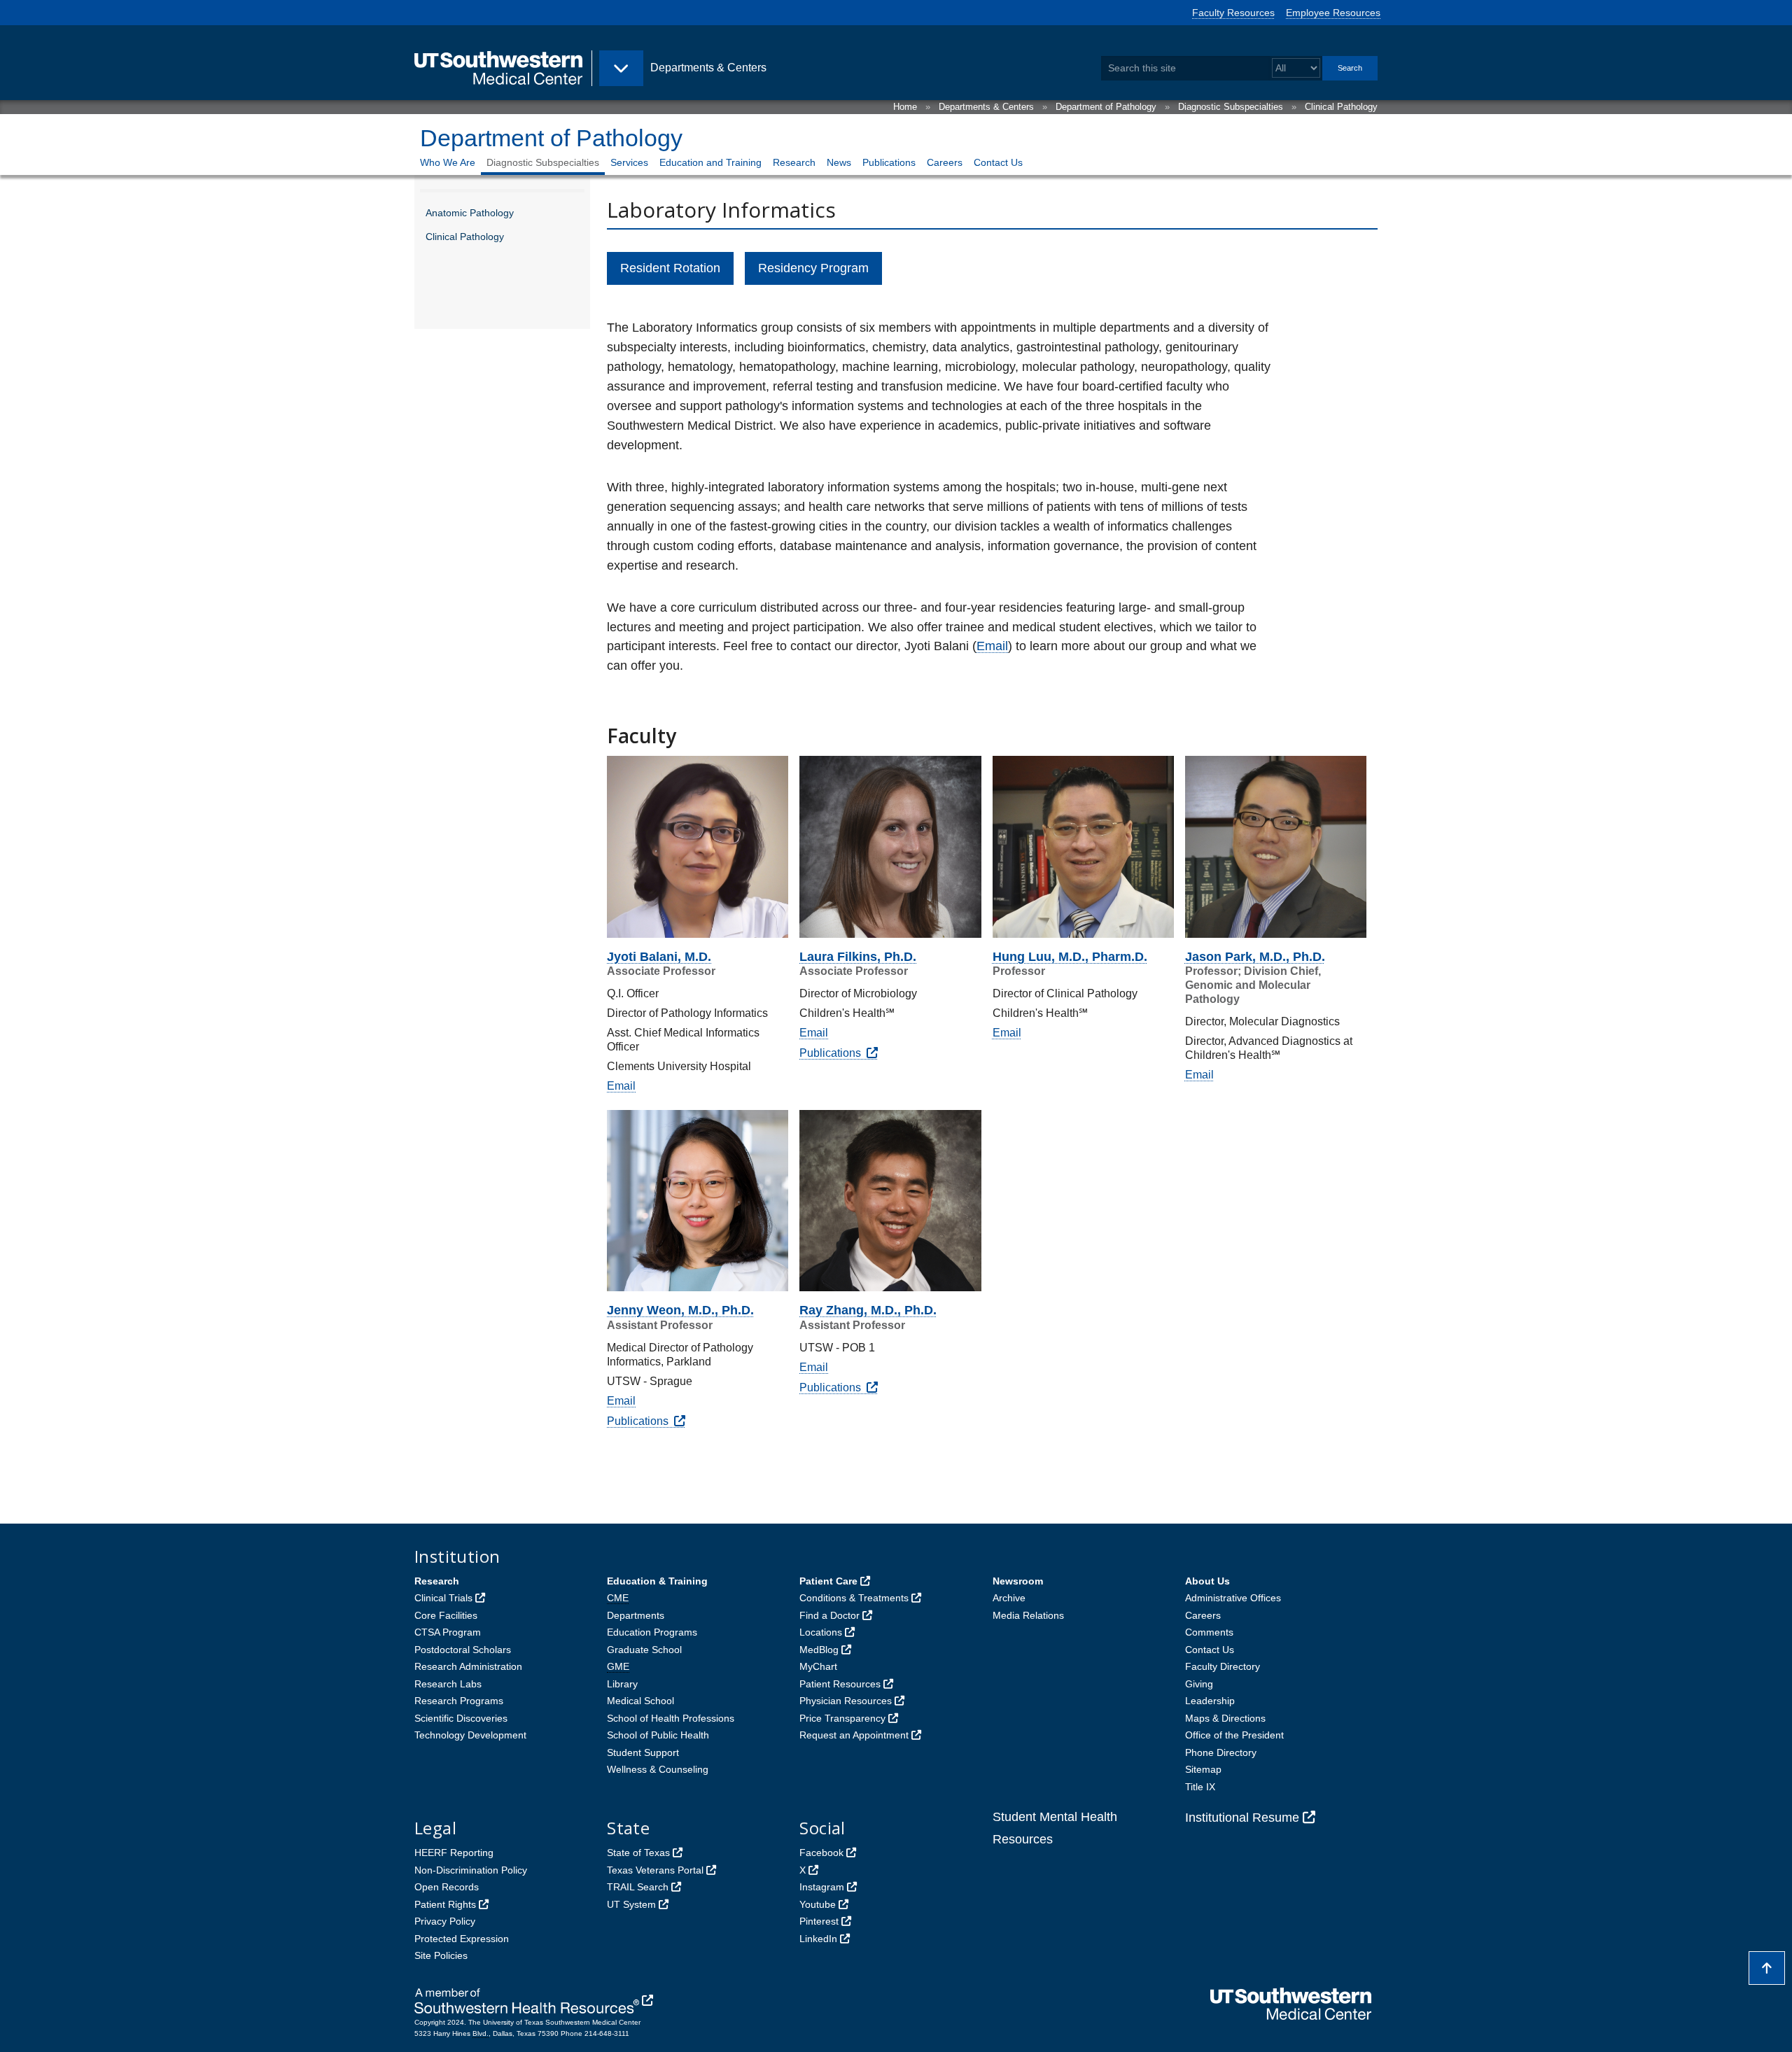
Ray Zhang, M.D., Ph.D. (868, 1310)
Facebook (821, 1853)
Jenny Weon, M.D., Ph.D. (680, 1310)
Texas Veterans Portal (655, 1870)
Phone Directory (1221, 1752)
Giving (1199, 1684)
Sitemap (1203, 1769)
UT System (631, 1904)
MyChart (818, 1666)
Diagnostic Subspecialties (1231, 107)
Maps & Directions (1225, 1718)
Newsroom (1018, 1581)
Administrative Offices (1233, 1598)
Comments (1209, 1632)
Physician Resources (846, 1701)
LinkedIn (818, 1939)
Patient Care (828, 1581)
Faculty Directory (1223, 1666)
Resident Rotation (670, 268)
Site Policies (441, 1955)
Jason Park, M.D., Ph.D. (1255, 957)
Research (794, 162)
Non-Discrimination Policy (471, 1870)
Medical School (640, 1701)
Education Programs (652, 1632)
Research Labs (448, 1684)
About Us (1207, 1581)
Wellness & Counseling (658, 1769)
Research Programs (459, 1701)
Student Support (643, 1752)
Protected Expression (462, 1939)
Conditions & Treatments (854, 1598)
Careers (945, 162)
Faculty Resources (1233, 13)
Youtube (818, 1904)
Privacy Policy (445, 1921)
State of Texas (638, 1853)
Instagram (822, 1887)
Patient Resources (840, 1684)
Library (622, 1684)
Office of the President (1234, 1735)
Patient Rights (445, 1904)
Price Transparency (842, 1718)
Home (905, 107)
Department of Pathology (1106, 107)
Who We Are (448, 162)
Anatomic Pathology (470, 213)
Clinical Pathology (1341, 107)
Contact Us (998, 162)
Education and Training (710, 162)
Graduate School (644, 1650)
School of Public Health (658, 1735)
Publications (889, 162)
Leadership (1210, 1701)
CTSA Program (448, 1632)
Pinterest (819, 1921)
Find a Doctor (829, 1615)
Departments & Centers (986, 107)
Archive (1009, 1598)
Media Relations (1028, 1615)
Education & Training (657, 1581)
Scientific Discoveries (461, 1718)
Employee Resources (1333, 13)
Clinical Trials (443, 1598)
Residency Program (813, 268)
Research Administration (468, 1666)
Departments (636, 1615)
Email (992, 646)
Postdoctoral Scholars (463, 1650)
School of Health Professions (671, 1718)
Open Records (447, 1887)
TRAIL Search (638, 1887)
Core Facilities (446, 1615)
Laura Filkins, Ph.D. (858, 957)
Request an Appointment (854, 1735)
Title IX (1200, 1787)
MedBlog (819, 1650)
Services (629, 162)
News (839, 162)
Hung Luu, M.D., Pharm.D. (1070, 957)
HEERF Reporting (454, 1853)
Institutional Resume (1242, 1818)
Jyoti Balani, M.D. (659, 957)
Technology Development (470, 1735)
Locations (821, 1632)
